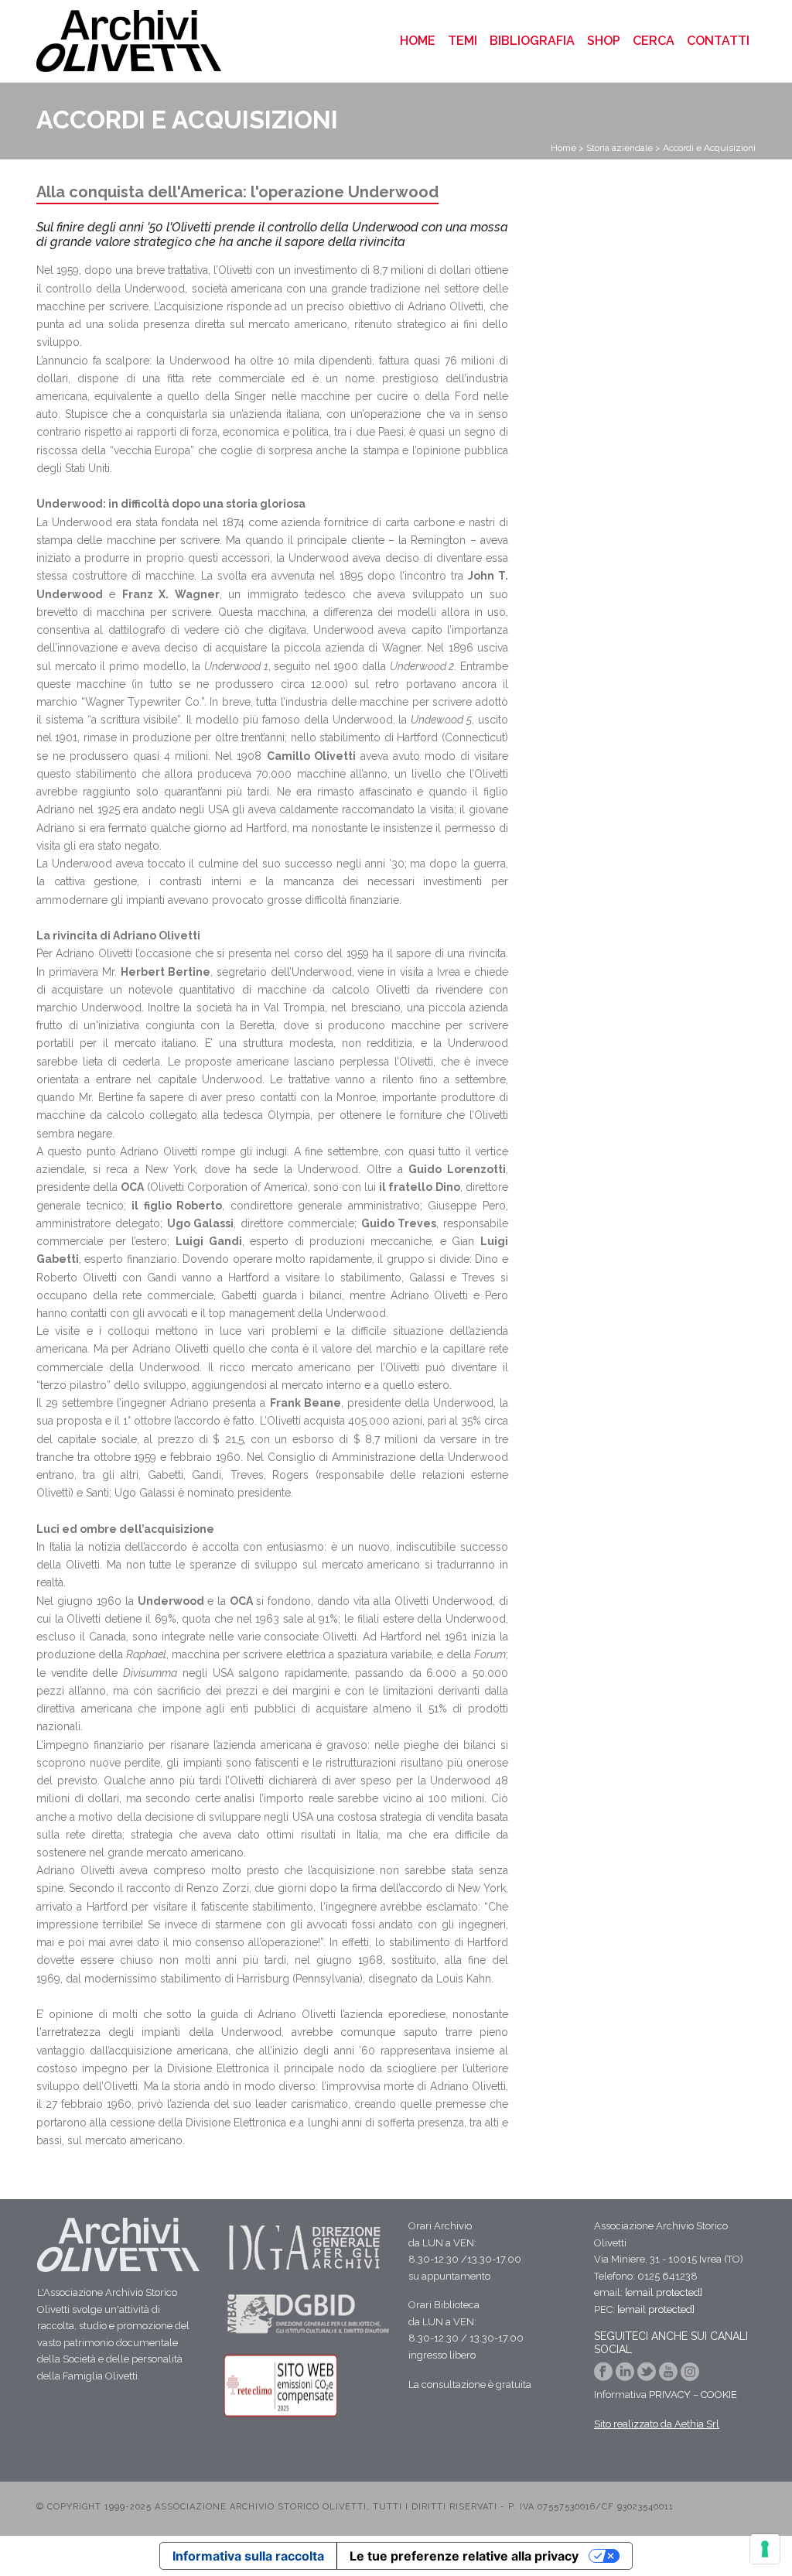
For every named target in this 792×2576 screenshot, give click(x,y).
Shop (604, 41)
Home (421, 40)
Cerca (654, 41)
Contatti (718, 41)
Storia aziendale (620, 148)
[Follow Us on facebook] (605, 2377)
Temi (463, 41)
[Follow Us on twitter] (648, 2377)
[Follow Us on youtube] (670, 2377)
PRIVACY (670, 2395)
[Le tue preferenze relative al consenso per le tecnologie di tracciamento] (765, 2549)
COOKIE (719, 2395)
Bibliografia (532, 41)
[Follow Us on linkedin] (626, 2377)
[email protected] (664, 2292)
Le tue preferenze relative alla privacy (464, 2556)
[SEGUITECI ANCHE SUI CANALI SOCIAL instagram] (690, 2377)
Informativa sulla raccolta (248, 2556)
